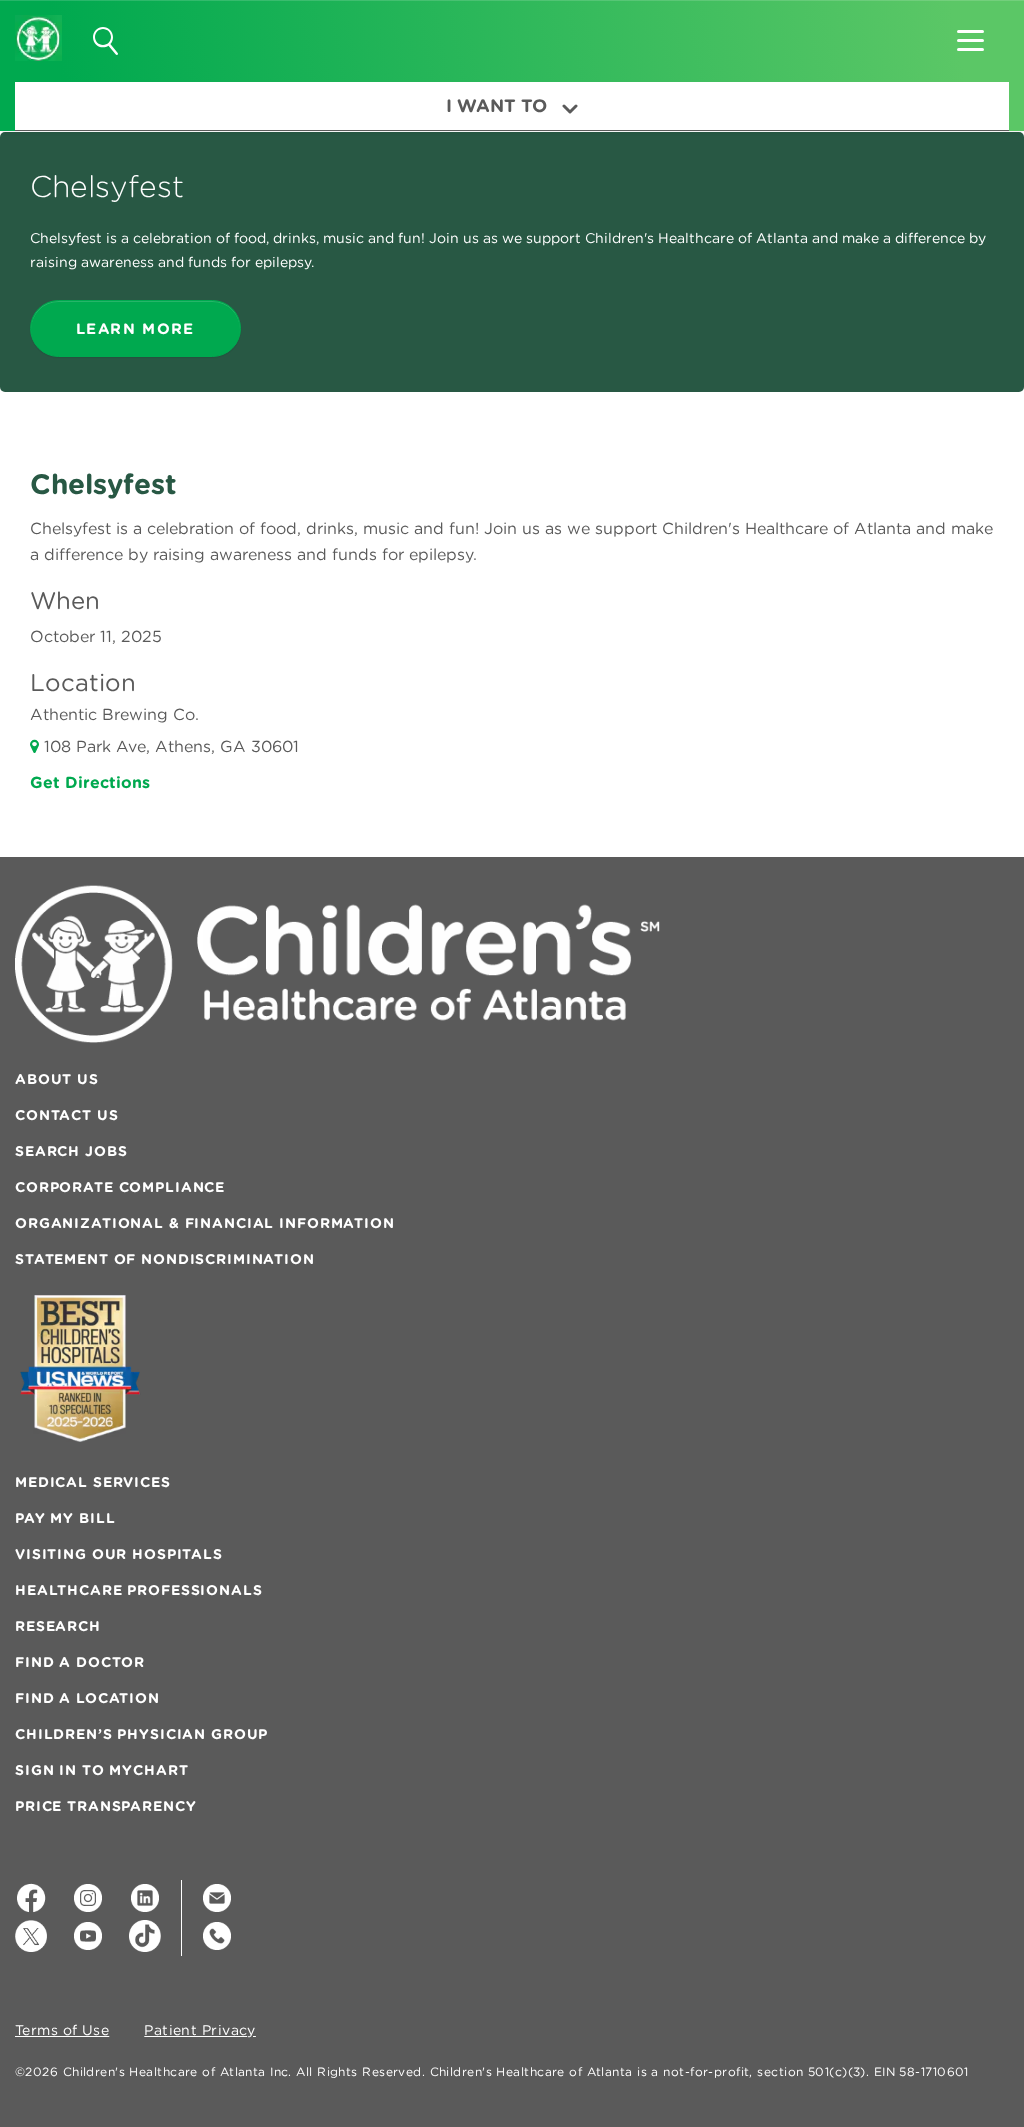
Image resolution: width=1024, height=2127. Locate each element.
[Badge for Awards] (80, 1368)
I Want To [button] (496, 105)
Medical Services (93, 1482)
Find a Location (87, 1698)
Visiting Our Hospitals (119, 1554)
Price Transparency (105, 1806)
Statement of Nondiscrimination (165, 1259)
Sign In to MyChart (101, 1770)
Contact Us (67, 1115)
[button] (970, 34)
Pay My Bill (65, 1518)
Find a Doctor (80, 1662)
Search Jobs (71, 1151)
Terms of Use (62, 2031)
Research (58, 1626)
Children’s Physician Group (141, 1734)
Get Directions (90, 782)
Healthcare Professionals (139, 1590)
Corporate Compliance (120, 1187)
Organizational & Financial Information (205, 1223)
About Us (57, 1079)
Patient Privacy (200, 2031)
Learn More (135, 328)
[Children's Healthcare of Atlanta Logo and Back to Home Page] (38, 25)
